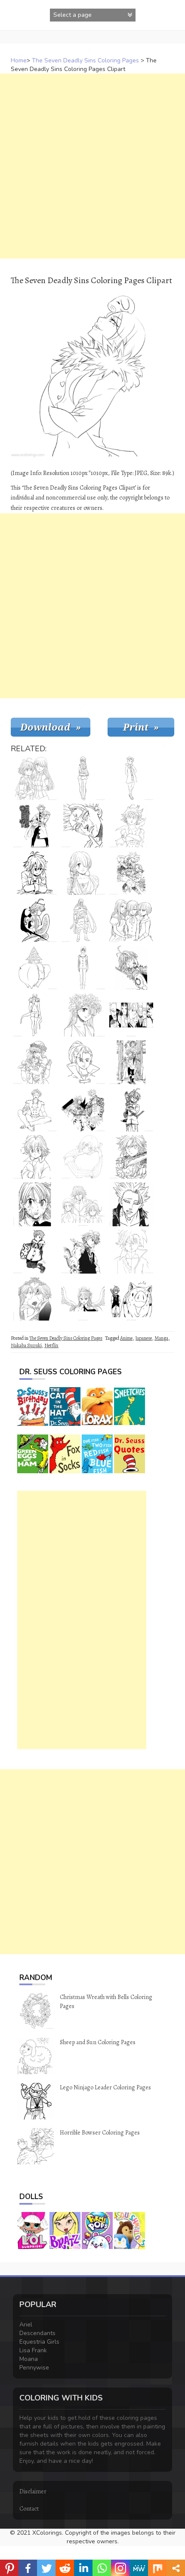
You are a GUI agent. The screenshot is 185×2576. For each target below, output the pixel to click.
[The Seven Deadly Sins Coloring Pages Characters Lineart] (83, 1204)
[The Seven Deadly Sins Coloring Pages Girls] (131, 920)
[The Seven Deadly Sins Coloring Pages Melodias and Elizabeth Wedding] (35, 1299)
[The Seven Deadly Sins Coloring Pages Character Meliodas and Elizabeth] (35, 778)
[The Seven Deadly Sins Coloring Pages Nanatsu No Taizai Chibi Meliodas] (35, 1157)
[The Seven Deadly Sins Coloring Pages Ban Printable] (35, 1110)
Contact (29, 2509)
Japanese (143, 1338)
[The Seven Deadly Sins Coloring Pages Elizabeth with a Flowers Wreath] (83, 1015)
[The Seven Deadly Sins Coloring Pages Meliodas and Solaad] (35, 920)
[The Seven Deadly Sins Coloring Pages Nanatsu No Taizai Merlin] (35, 1015)
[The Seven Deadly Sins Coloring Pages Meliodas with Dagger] (131, 1110)
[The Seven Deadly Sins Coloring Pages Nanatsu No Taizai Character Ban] (131, 1204)
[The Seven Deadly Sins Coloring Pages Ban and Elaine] (131, 873)
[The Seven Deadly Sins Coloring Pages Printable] (83, 1110)
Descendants (37, 2333)
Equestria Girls (39, 2342)
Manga (161, 1338)
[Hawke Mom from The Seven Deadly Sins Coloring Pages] (35, 968)
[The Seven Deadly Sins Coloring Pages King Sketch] (35, 1252)
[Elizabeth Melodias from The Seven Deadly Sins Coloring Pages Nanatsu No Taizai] (35, 1062)
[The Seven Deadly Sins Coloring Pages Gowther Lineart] (83, 968)
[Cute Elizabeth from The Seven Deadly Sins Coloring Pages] (83, 873)
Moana (29, 2359)
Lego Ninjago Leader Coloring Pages (105, 2087)
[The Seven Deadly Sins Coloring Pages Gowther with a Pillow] (83, 1157)
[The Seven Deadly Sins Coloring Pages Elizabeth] (83, 1299)
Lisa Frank (33, 2350)
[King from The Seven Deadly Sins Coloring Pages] (131, 778)
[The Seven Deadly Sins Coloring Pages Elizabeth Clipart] (35, 1204)
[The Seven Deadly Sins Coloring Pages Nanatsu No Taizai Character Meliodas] (35, 873)
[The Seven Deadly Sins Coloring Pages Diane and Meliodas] (131, 1062)
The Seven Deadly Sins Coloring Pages (85, 60)
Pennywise (34, 2368)
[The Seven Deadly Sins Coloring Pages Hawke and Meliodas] (131, 1299)
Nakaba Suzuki (26, 1345)
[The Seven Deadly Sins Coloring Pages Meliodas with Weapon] (131, 1157)
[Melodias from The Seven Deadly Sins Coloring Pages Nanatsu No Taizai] (131, 826)
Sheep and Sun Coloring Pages (98, 2042)
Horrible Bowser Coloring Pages (100, 2133)
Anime (126, 1338)
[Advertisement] (92, 166)
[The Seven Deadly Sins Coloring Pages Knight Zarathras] (83, 920)
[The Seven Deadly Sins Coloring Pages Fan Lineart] (131, 1252)
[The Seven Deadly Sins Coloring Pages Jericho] (83, 1062)
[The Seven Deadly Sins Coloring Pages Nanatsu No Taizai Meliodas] (83, 1252)
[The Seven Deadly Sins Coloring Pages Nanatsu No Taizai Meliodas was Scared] (131, 968)
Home (19, 60)
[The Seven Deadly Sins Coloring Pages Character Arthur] (35, 826)
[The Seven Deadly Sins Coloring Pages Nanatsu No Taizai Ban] (83, 826)
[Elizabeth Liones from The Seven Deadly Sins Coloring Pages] (83, 778)
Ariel (26, 2325)
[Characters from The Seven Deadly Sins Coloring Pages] (131, 1015)
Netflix (51, 1345)
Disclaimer (33, 2491)
